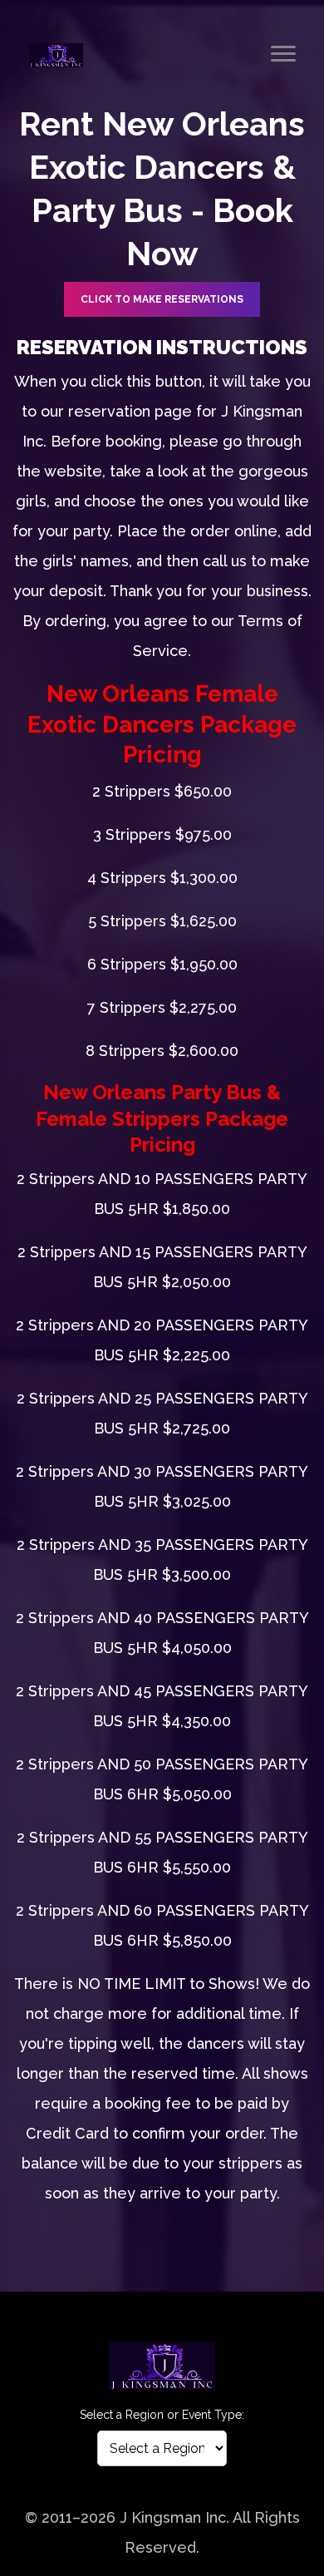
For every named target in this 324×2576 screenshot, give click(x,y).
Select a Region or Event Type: (162, 2415)
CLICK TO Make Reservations (162, 299)
